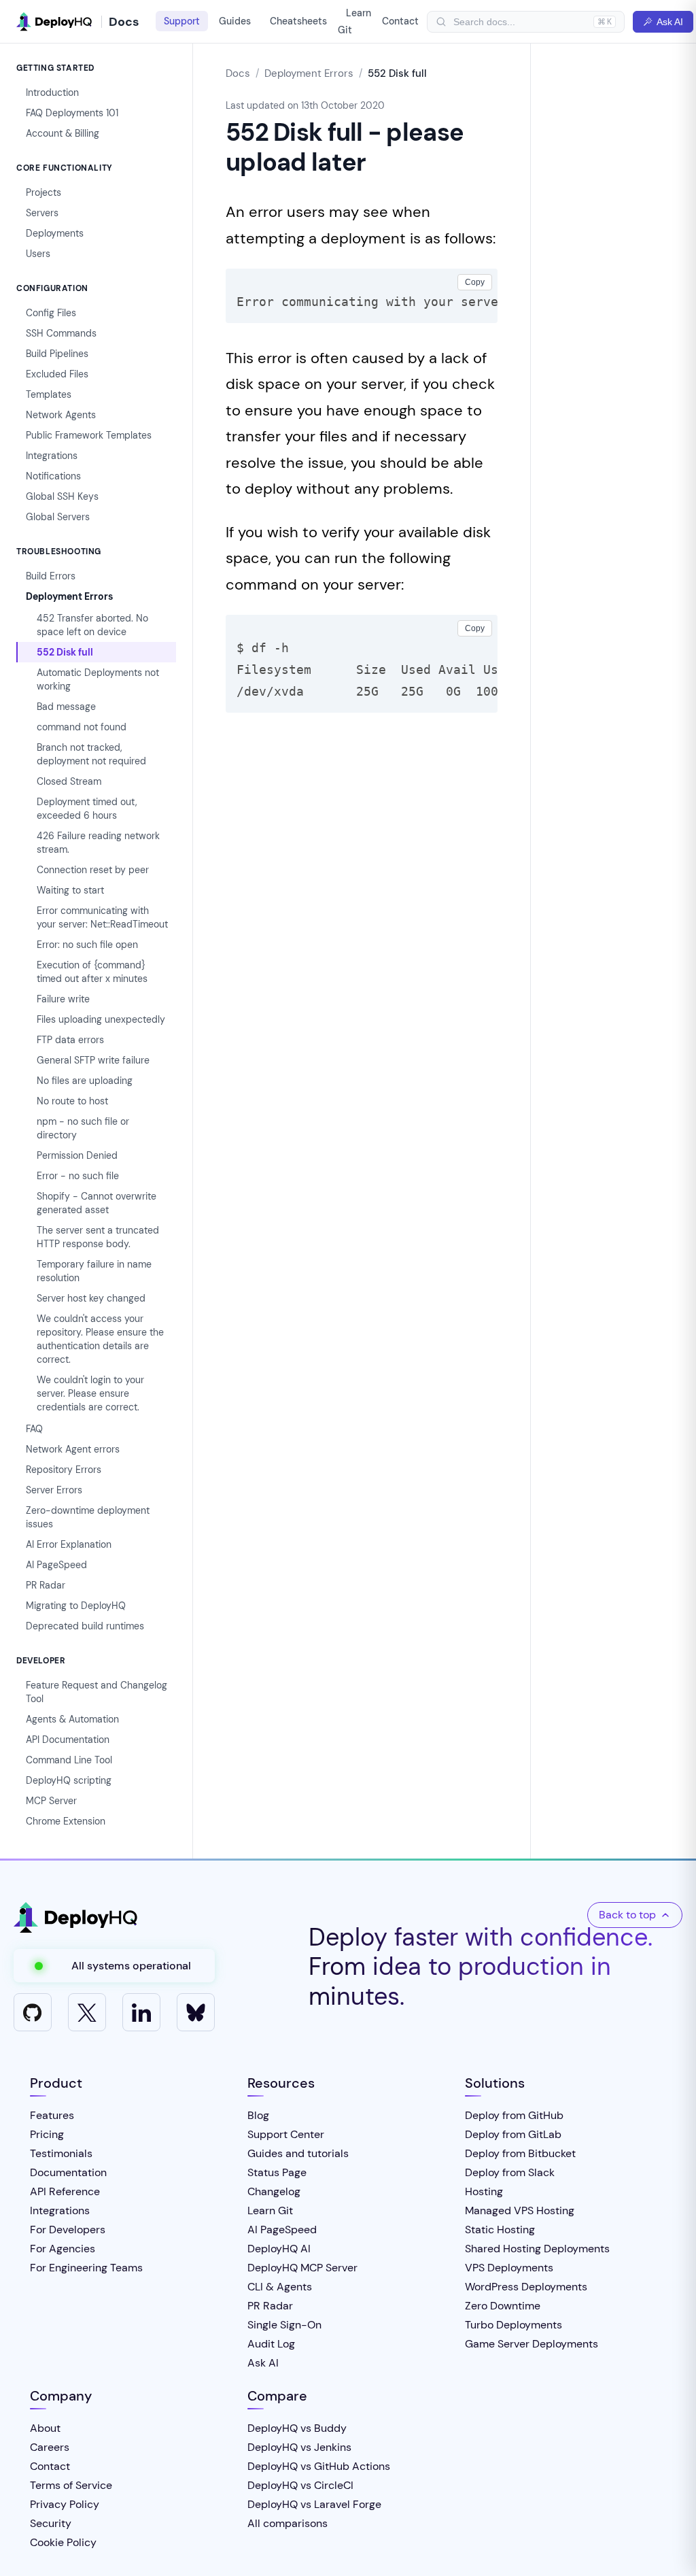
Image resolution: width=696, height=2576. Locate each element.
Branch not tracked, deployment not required (91, 754)
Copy (475, 282)
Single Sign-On (284, 2325)
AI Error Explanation (69, 1544)
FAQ (34, 1429)
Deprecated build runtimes (85, 1626)
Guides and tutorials (298, 2153)
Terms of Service (71, 2485)
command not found (82, 727)
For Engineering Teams (86, 2268)
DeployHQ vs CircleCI (300, 2485)
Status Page (277, 2172)
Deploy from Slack (510, 2172)
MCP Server (51, 1801)
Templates (49, 394)
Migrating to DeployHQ (76, 1606)
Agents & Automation (72, 1719)
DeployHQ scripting (69, 1780)
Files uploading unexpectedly (101, 1019)
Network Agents (61, 415)
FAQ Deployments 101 (72, 113)
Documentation (68, 2172)
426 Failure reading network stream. (98, 843)
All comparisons (288, 2523)
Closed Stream (69, 781)
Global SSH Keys (62, 496)
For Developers (68, 2230)
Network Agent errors (73, 1449)
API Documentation (68, 1740)
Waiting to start (70, 890)
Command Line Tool (69, 1760)
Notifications (53, 476)
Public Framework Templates (89, 435)
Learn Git (354, 21)
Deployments (55, 233)
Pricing (47, 2134)
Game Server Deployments (532, 2344)
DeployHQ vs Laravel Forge (314, 2504)
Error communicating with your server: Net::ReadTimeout (102, 917)
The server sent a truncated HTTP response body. (98, 1237)
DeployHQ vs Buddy (297, 2428)
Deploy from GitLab (513, 2134)
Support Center (286, 2134)
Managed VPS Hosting (520, 2210)
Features (52, 2115)
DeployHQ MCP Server (302, 2268)
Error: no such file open (87, 945)
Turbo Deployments (514, 2325)
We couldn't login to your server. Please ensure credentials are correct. (90, 1393)
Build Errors (51, 576)
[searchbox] (520, 22)
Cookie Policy (63, 2542)
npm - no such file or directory (83, 1128)
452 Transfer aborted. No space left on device (92, 625)
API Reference (65, 2191)
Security (51, 2523)
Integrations (52, 456)
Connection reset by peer (93, 870)
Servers (42, 213)
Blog (258, 2115)
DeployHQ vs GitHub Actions (319, 2466)
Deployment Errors (69, 596)
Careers (50, 2447)
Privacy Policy (65, 2504)
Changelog (274, 2191)
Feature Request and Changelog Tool (97, 1692)
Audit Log (271, 2344)
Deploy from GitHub (514, 2115)
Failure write (63, 999)
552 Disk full (65, 652)
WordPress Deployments (526, 2287)
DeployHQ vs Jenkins (299, 2447)
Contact (400, 21)
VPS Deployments (509, 2268)
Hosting (484, 2191)
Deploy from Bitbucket (520, 2153)
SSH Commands (61, 333)
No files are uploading (85, 1081)
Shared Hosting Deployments (537, 2249)
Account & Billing (63, 133)
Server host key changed (91, 1298)
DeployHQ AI (279, 2249)
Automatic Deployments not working (98, 679)
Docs (238, 73)
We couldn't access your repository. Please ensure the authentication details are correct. (100, 1339)
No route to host (72, 1101)
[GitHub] (33, 2012)
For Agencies (63, 2249)
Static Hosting (500, 2230)
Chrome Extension (66, 1821)
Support (182, 21)
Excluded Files (57, 374)
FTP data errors (70, 1040)
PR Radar (46, 1585)
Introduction (52, 92)
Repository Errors (64, 1470)
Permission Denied (77, 1155)
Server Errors (54, 1490)
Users (38, 254)
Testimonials (61, 2153)
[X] (87, 2012)
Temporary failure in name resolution (94, 1271)
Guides (235, 21)
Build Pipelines (57, 354)
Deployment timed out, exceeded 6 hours (87, 809)
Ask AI (670, 22)
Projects (43, 192)
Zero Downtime (503, 2306)
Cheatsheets (298, 21)
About (45, 2428)
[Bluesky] (196, 2012)
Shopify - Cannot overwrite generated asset (97, 1203)
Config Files (51, 313)
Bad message (66, 707)
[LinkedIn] (141, 2012)
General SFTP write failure (93, 1060)
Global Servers (58, 517)
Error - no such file (78, 1176)
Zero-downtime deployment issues (88, 1517)
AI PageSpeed (56, 1565)
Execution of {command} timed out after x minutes (92, 972)
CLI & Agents (280, 2287)
